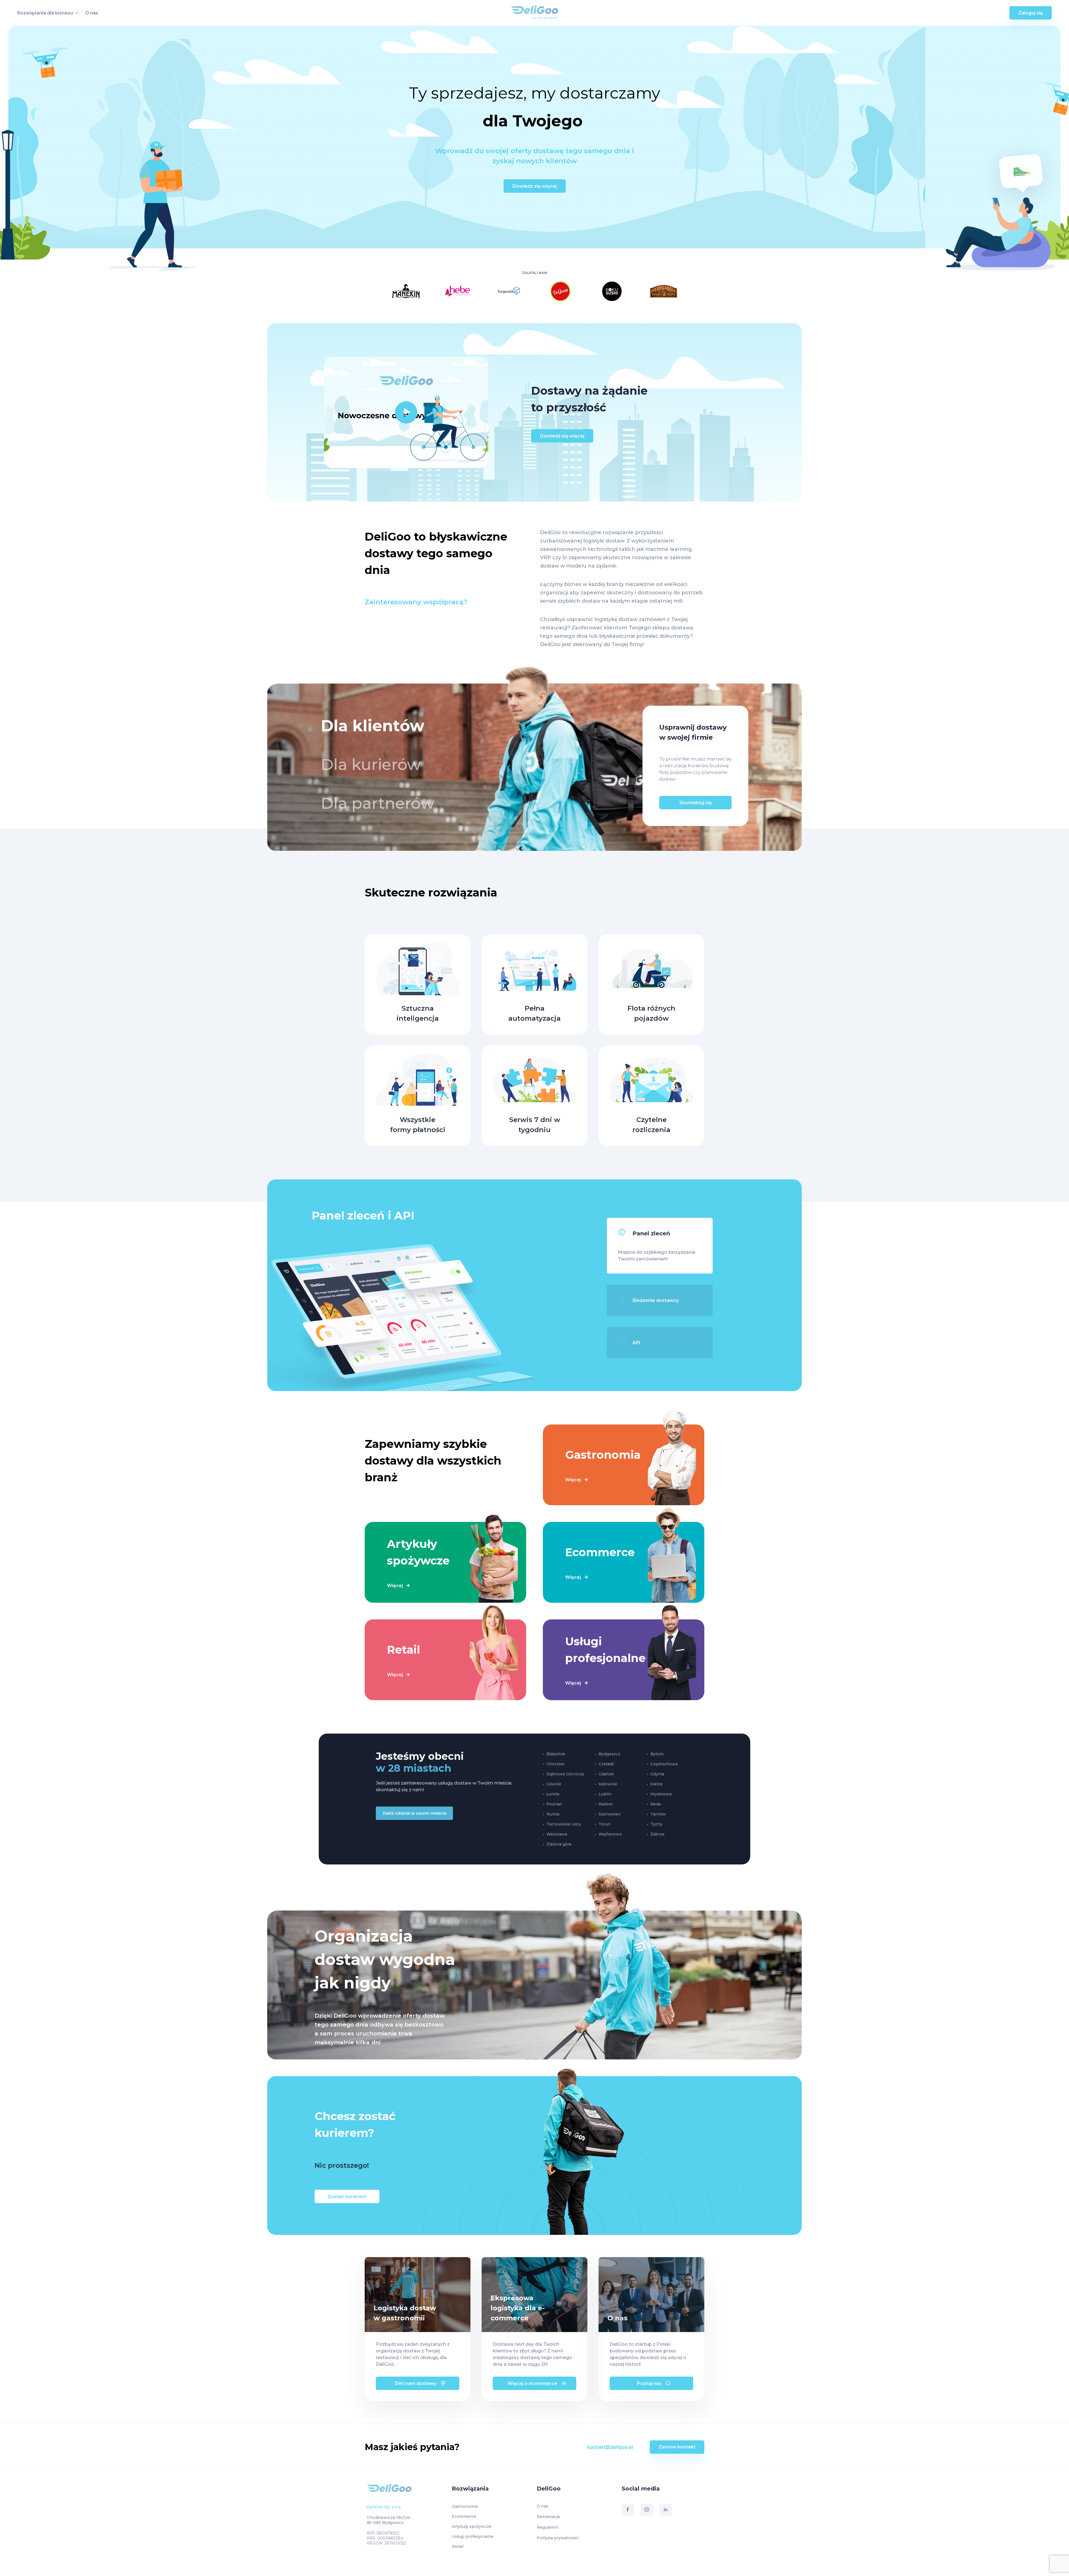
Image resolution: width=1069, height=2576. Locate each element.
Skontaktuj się (696, 803)
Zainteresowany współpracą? (416, 602)
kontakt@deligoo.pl (610, 2447)
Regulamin (548, 2527)
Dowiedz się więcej (535, 186)
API (636, 1343)
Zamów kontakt (677, 2447)
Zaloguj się (1031, 13)
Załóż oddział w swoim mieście (414, 1813)
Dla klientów (372, 726)
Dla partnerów (377, 803)
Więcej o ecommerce (532, 2383)
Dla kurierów (371, 764)
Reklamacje (548, 2517)
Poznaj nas (649, 2383)
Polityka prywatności (558, 2538)
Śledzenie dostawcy (656, 1300)
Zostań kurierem (347, 2197)
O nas (92, 13)
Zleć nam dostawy (415, 2383)
